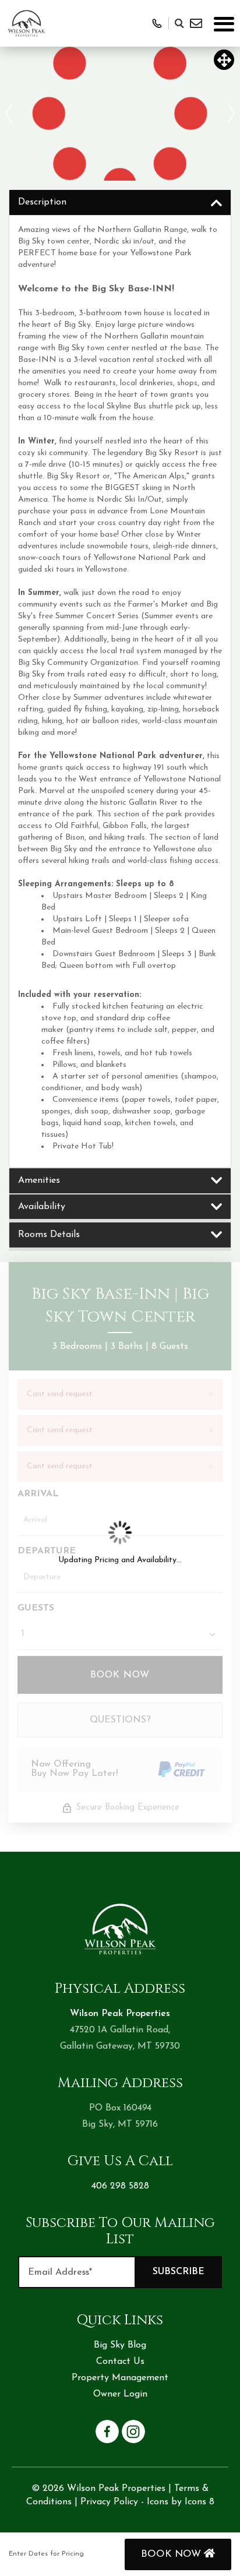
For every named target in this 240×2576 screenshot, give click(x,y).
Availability (42, 1207)
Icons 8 (200, 2502)
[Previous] (9, 114)
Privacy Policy (109, 2502)
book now (172, 2554)
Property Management (120, 2378)
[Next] (231, 114)
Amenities (39, 1180)
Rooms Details (49, 1235)
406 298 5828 (120, 2186)
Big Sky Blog (120, 2345)
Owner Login (120, 2394)
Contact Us (120, 2362)
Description (42, 202)
